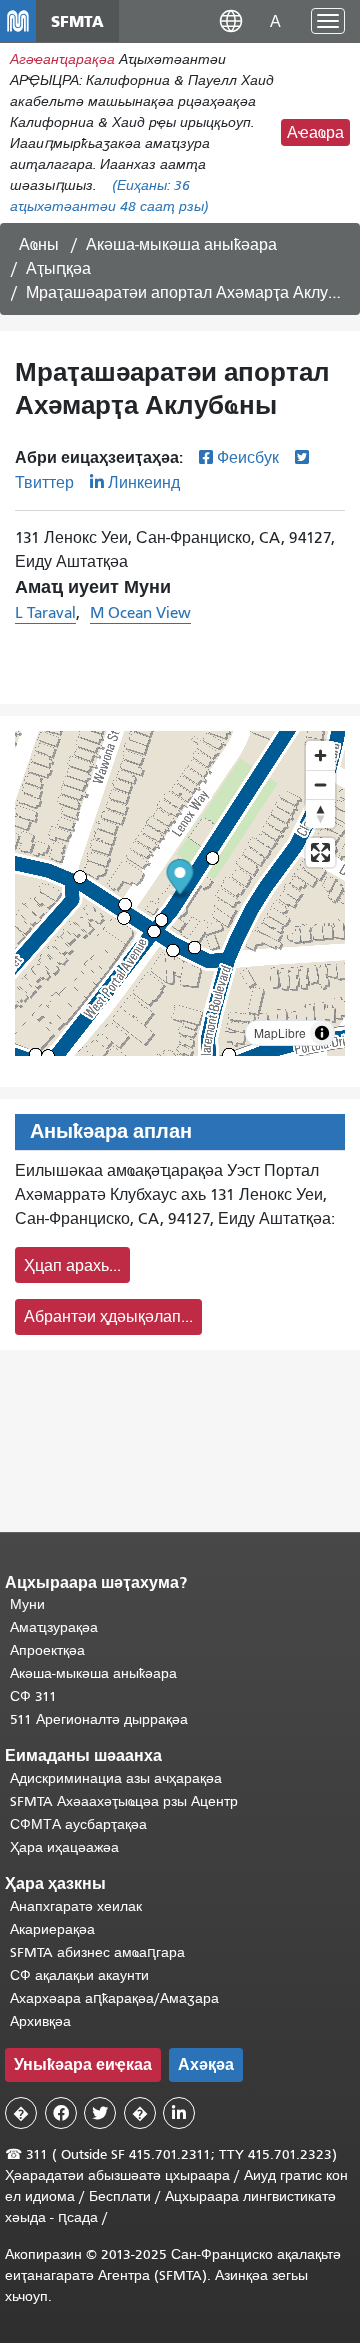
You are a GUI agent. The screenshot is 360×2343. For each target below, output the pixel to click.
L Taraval (45, 613)
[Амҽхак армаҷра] (320, 784)
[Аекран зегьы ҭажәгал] (320, 852)
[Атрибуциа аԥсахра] (322, 1033)
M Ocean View (140, 613)
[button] (231, 20)
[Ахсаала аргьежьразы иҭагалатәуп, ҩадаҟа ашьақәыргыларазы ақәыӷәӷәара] (320, 813)
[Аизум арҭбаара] (320, 755)
